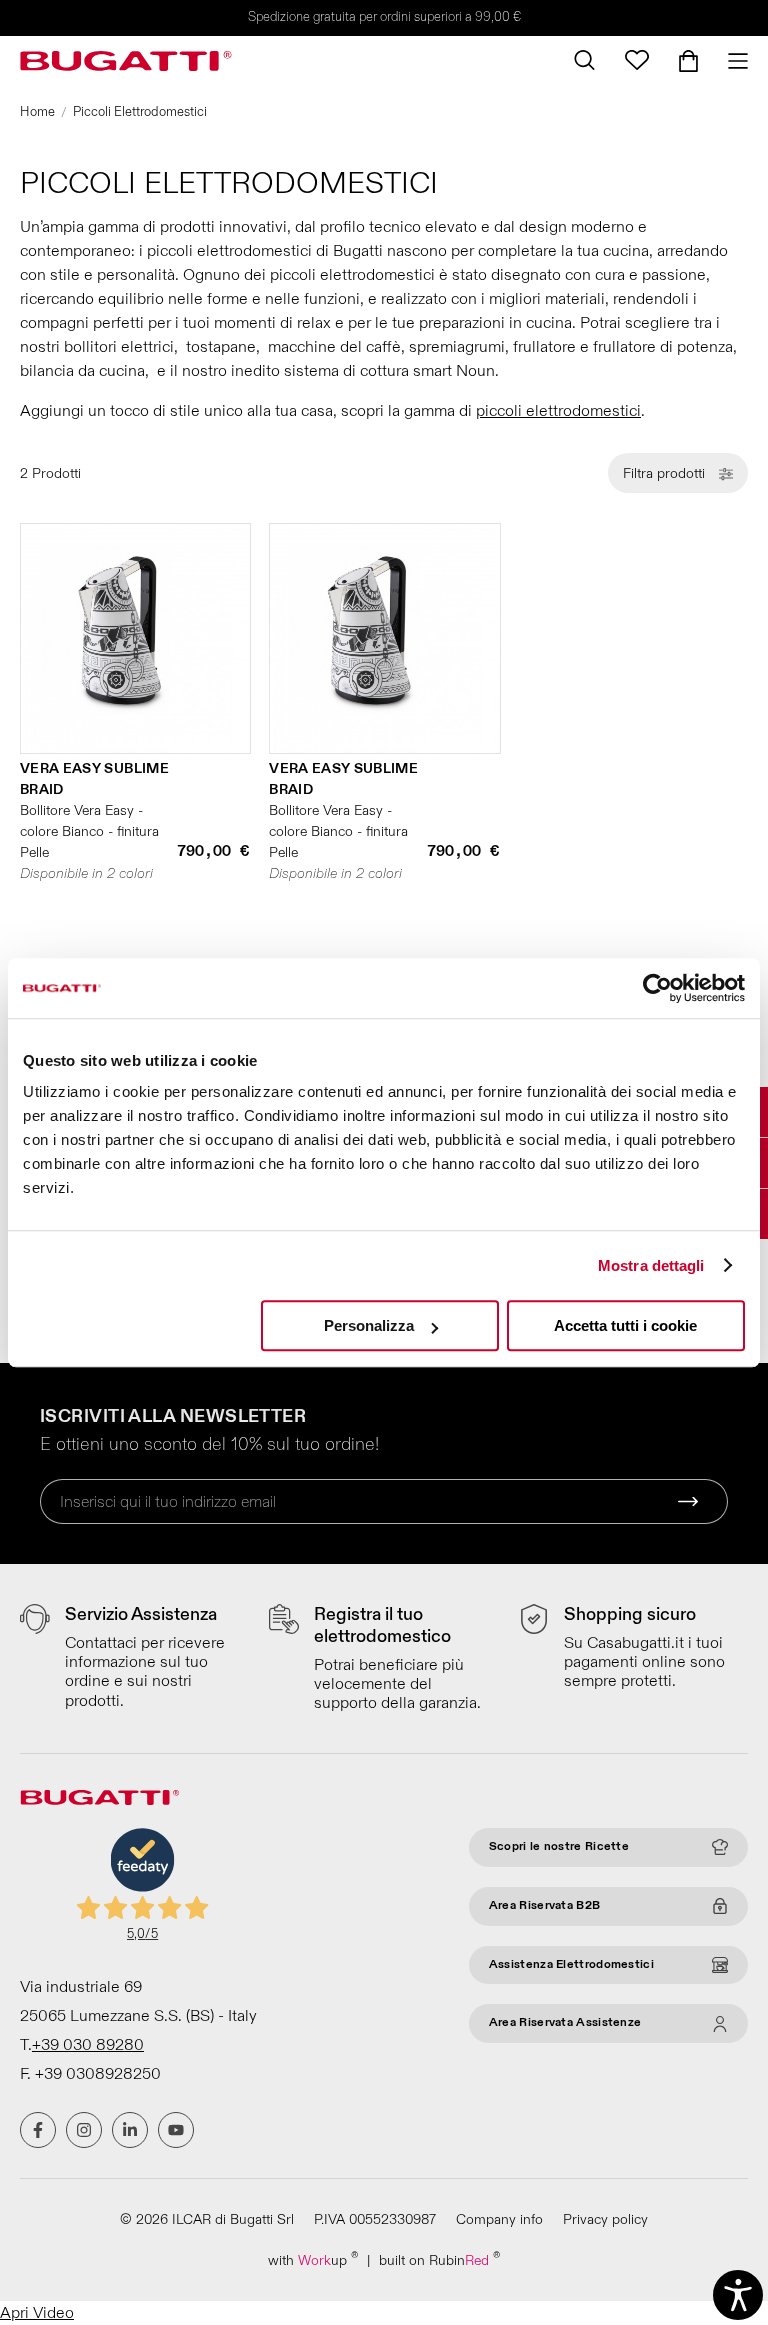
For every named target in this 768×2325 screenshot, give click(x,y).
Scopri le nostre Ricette (559, 1846)
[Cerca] (584, 60)
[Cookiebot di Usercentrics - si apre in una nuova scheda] (657, 988)
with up (313, 2259)
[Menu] (730, 61)
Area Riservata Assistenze (565, 2022)
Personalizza (369, 1325)
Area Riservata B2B (544, 1905)
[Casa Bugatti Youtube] (176, 2130)
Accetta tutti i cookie (625, 1325)
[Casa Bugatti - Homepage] (126, 61)
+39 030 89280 (88, 2045)
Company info (499, 2219)
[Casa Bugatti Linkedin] (130, 2130)
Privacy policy (605, 2219)
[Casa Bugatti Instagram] (84, 2130)
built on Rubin (439, 2259)
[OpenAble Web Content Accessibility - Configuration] (738, 2295)
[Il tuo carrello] (688, 61)
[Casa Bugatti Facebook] (38, 2130)
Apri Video (37, 2313)
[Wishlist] (637, 60)
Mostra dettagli (651, 1265)
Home (37, 112)
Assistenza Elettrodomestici (571, 1964)
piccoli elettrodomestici (558, 411)
